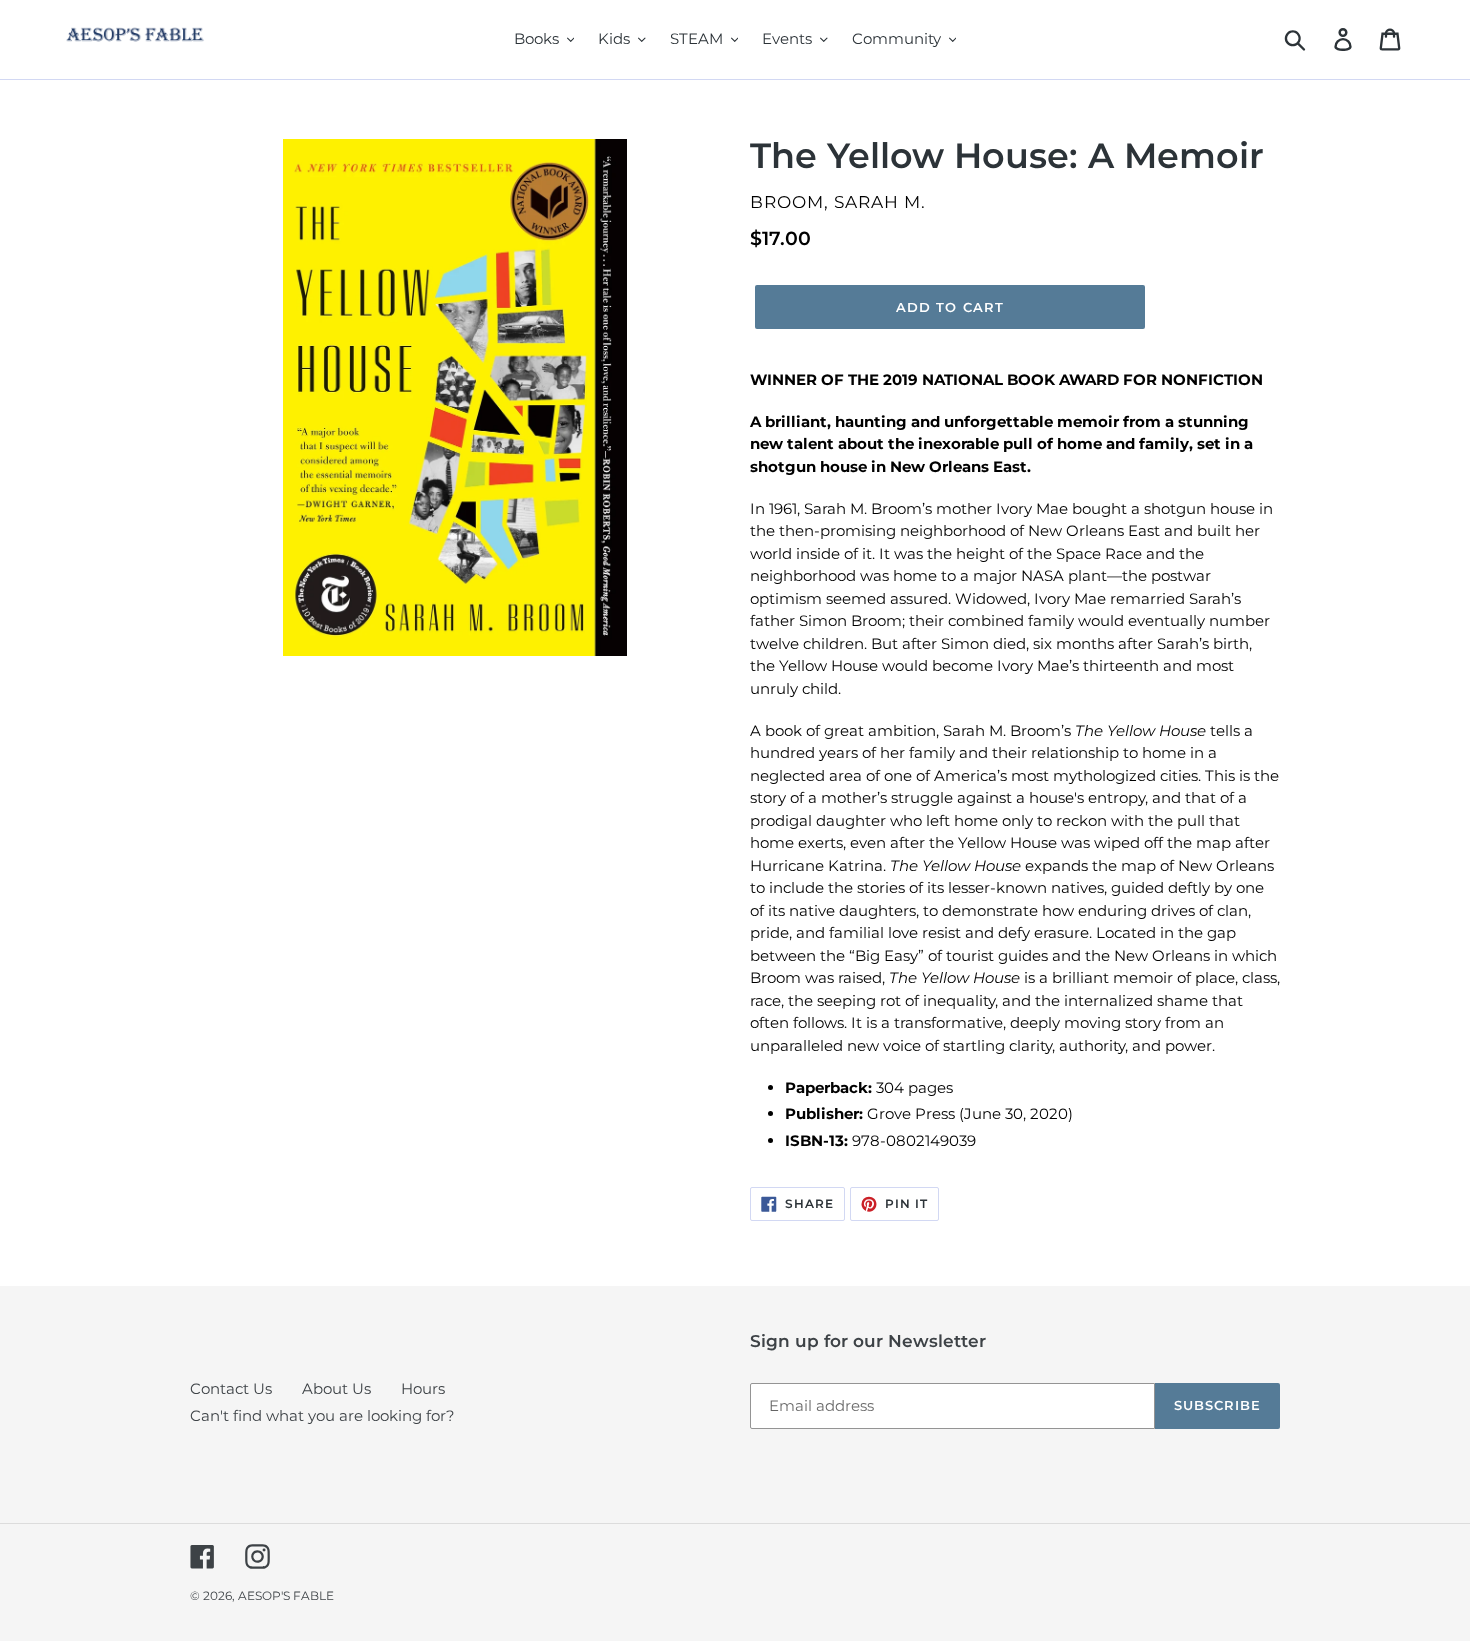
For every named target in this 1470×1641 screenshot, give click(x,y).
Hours (423, 1388)
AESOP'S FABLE (286, 1595)
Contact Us (231, 1388)
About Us (336, 1388)
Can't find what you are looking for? (322, 1415)
